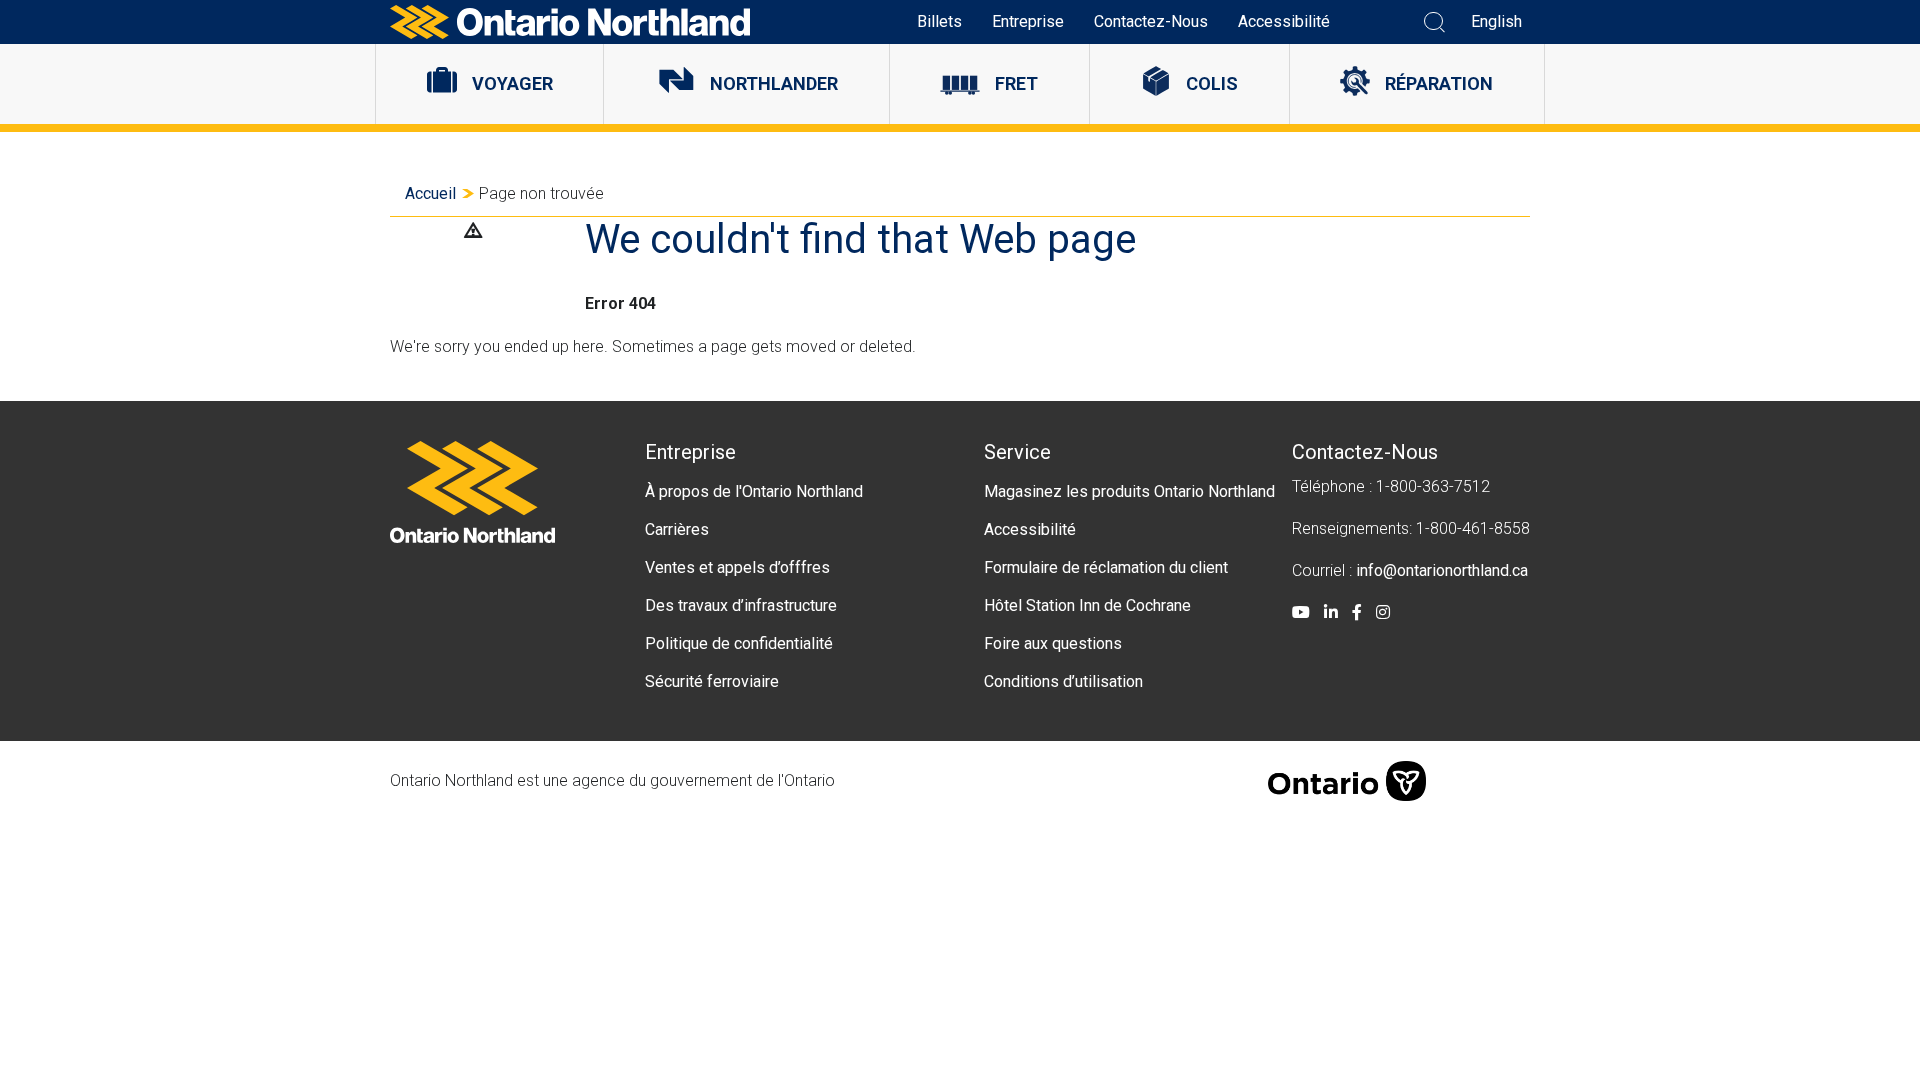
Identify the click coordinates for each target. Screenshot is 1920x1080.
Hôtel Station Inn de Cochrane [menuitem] (1087, 605)
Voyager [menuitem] (512, 83)
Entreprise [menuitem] (1028, 21)
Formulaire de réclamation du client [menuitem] (1106, 567)
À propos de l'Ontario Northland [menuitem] (754, 491)
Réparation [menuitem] (1439, 83)
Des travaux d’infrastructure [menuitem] (741, 605)
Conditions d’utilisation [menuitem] (1063, 681)
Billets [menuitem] (939, 21)
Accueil (430, 193)
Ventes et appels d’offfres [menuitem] (737, 567)
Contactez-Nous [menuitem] (1151, 21)
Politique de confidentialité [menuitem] (739, 643)
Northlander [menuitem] (774, 83)
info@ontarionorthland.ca (1442, 570)
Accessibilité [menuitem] (1284, 21)
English (1496, 21)
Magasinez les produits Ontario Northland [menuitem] (1129, 491)
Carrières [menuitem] (677, 529)
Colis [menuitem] (1212, 83)
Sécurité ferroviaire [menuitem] (712, 681)
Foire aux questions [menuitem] (1053, 643)
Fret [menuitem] (1016, 83)
